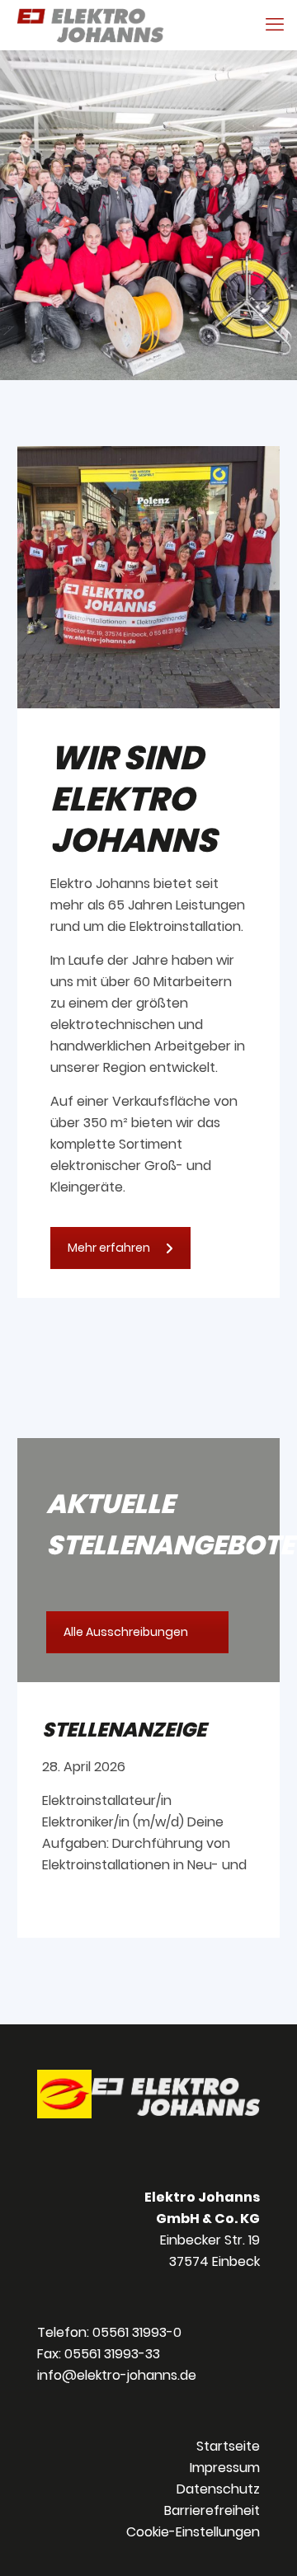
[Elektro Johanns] (90, 25)
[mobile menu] (275, 25)
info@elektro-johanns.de (117, 2375)
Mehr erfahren (109, 1248)
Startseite (228, 2446)
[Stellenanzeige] (148, 1781)
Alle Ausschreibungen (126, 1632)
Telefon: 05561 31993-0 (109, 2332)
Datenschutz (218, 2489)
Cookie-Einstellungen (193, 2532)
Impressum (225, 2468)
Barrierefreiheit (212, 2510)
